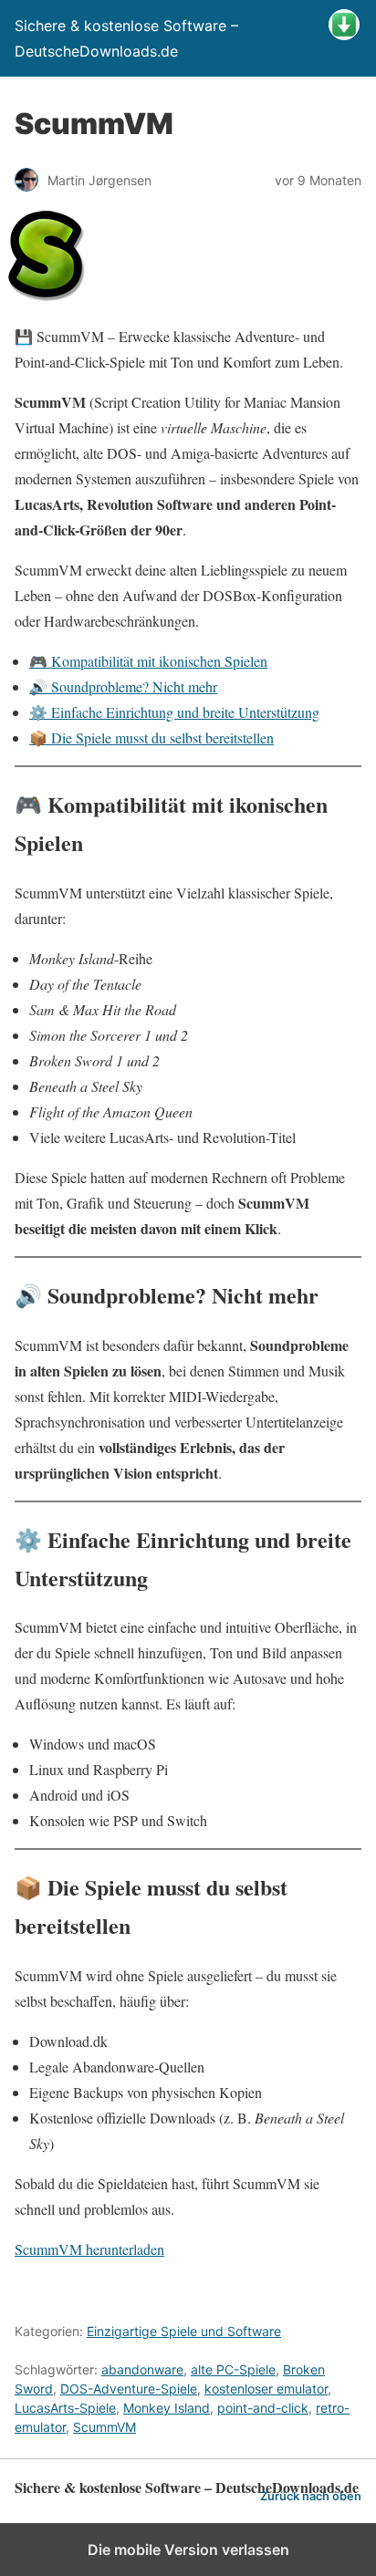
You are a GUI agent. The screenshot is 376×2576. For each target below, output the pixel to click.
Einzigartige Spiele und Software (184, 2331)
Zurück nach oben (311, 2496)
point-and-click (263, 2408)
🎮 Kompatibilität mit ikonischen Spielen (148, 661)
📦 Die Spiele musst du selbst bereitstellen (151, 737)
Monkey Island (167, 2408)
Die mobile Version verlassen (188, 2550)
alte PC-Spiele (233, 2369)
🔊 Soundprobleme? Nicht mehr (123, 686)
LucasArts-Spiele (65, 2408)
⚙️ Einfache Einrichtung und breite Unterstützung (174, 712)
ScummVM (104, 2427)
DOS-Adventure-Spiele (129, 2389)
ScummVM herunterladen (89, 2249)
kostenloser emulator (266, 2389)
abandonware (142, 2369)
